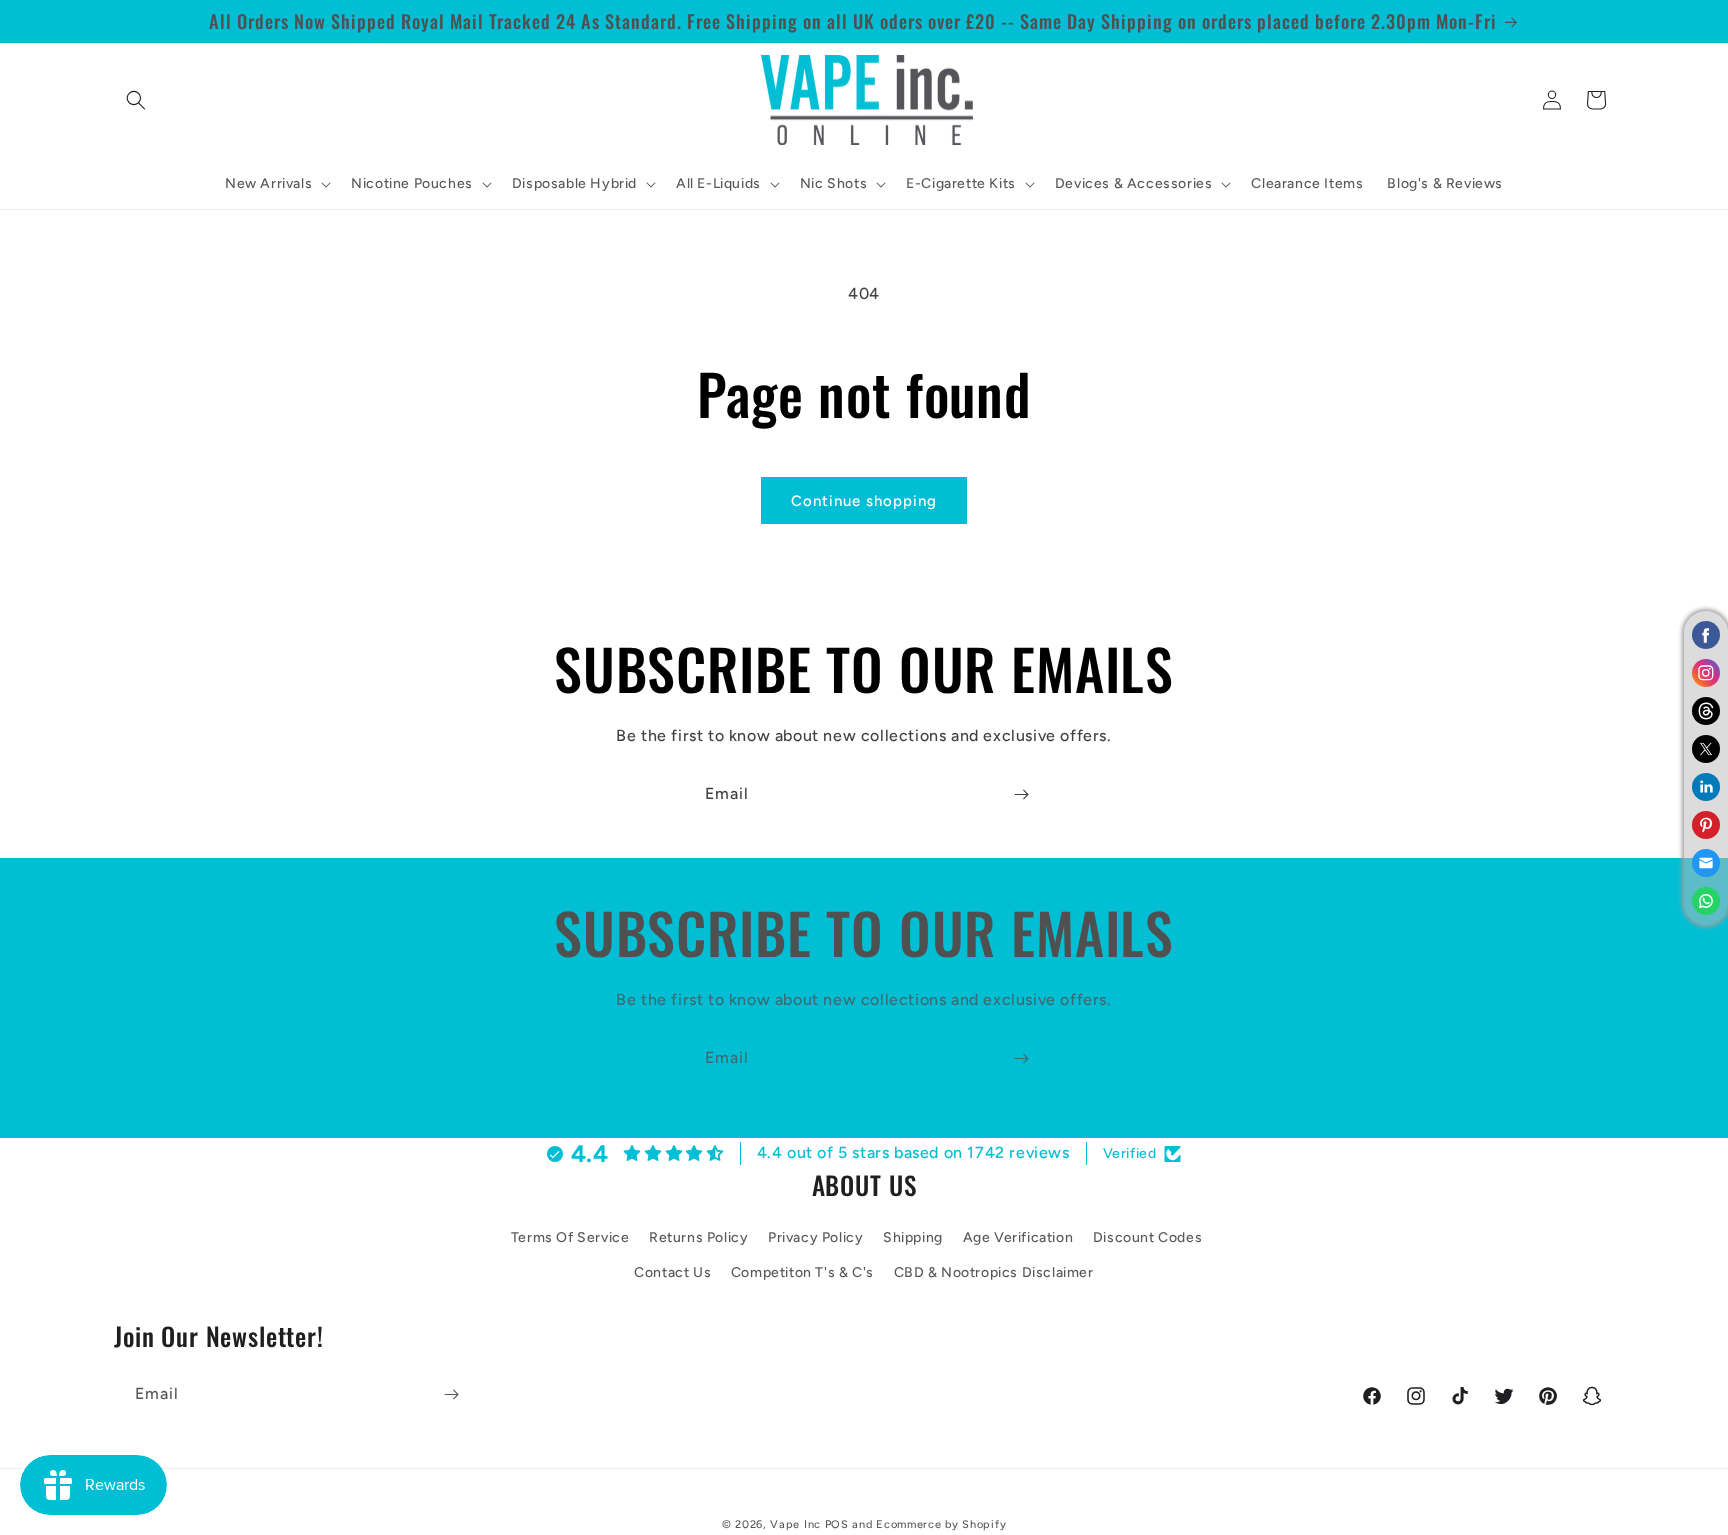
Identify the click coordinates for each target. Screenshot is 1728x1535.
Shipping (913, 1237)
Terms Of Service (570, 1237)
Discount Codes (1147, 1237)
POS (837, 1524)
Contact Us (672, 1273)
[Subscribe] (1021, 794)
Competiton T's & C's (802, 1273)
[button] (136, 100)
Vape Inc (795, 1524)
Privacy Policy (815, 1237)
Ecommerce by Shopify (941, 1524)
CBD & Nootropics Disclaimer (994, 1273)
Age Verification (1018, 1237)
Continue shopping (864, 501)
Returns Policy (698, 1237)
